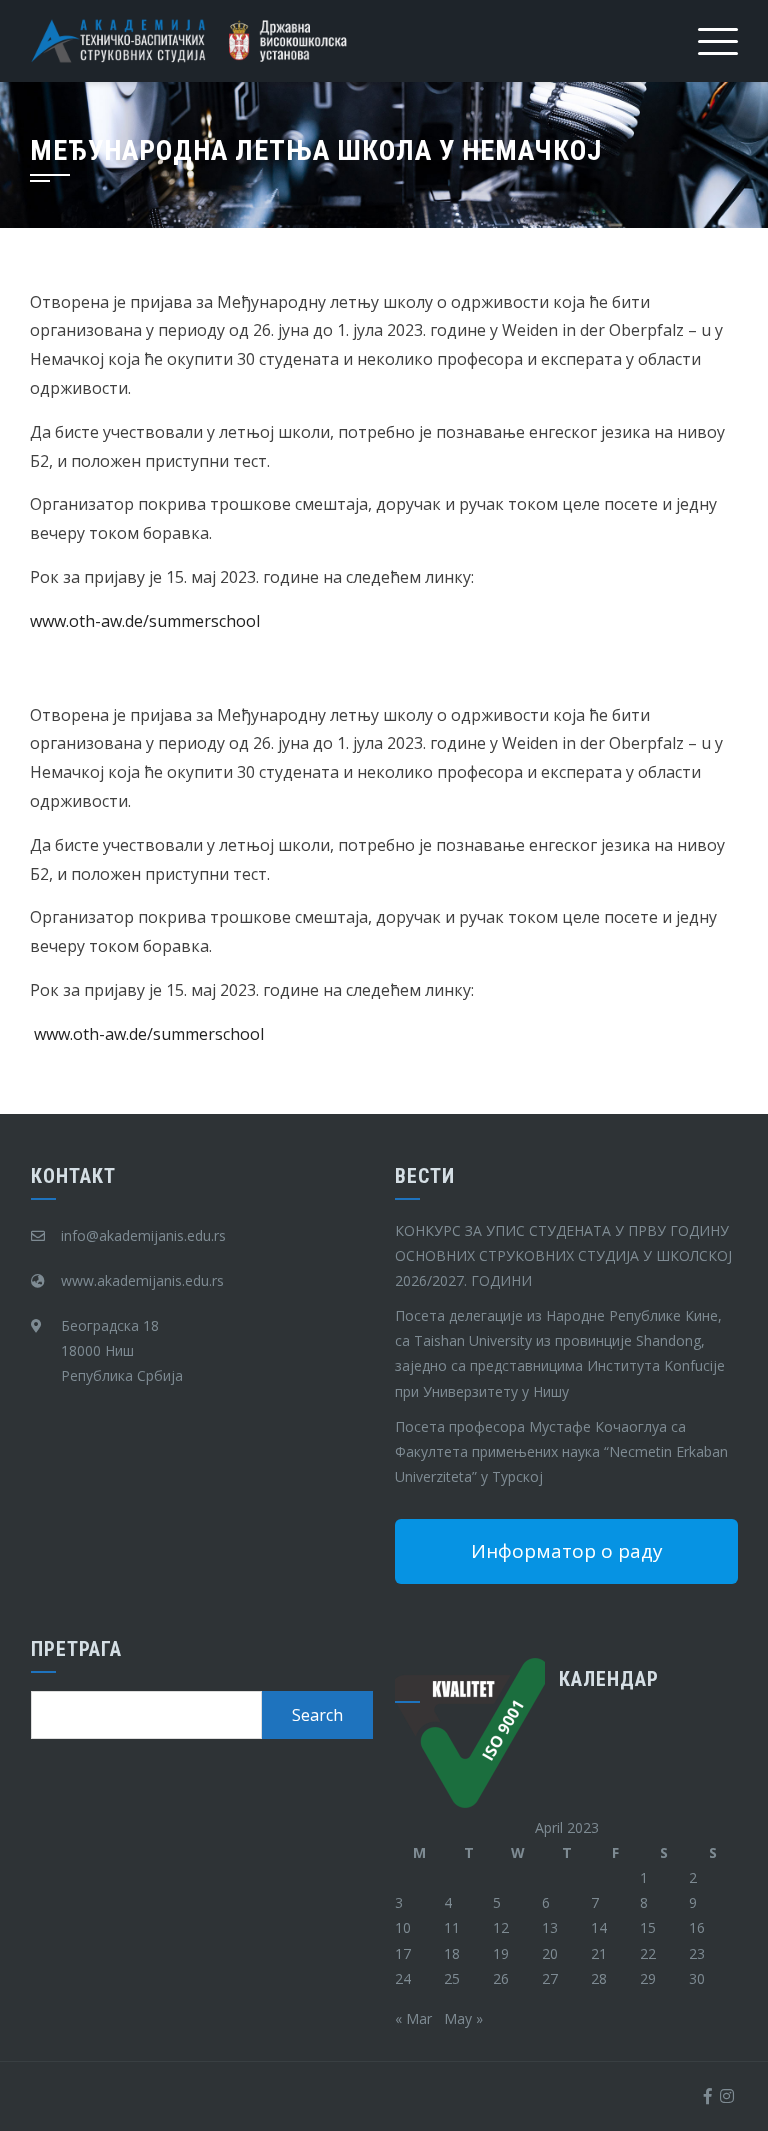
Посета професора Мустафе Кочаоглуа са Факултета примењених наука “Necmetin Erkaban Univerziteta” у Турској (561, 1451)
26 (501, 1978)
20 (550, 1953)
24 (403, 1978)
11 (452, 1927)
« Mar (413, 2018)
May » (463, 2018)
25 (452, 1978)
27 (550, 1978)
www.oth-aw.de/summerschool (145, 621)
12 (501, 1927)
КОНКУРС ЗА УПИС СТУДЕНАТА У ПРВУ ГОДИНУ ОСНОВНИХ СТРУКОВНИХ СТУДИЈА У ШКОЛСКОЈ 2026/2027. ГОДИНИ (563, 1255)
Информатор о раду (567, 1551)
